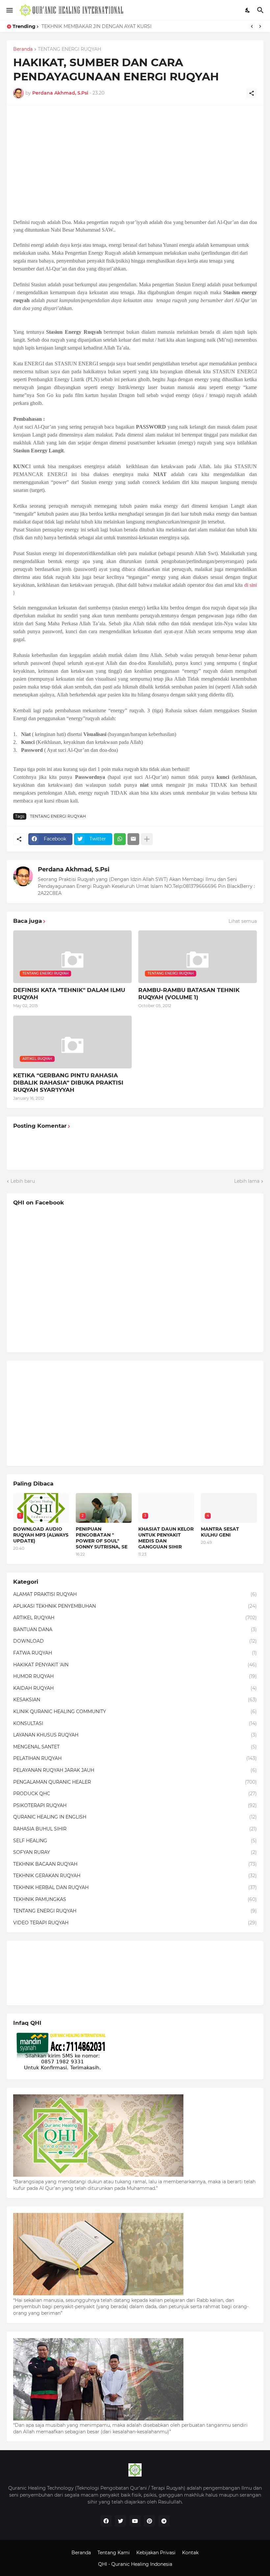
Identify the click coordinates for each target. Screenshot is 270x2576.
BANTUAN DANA (135, 1629)
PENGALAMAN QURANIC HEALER (135, 1782)
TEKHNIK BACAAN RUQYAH (135, 1864)
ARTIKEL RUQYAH (135, 1618)
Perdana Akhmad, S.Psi (74, 869)
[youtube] (135, 2521)
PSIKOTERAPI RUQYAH (135, 1805)
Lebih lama (247, 1181)
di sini (251, 585)
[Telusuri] (261, 10)
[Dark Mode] (248, 10)
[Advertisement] (135, 158)
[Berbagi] (252, 93)
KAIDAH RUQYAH (135, 1688)
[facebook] (106, 2521)
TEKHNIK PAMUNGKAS (135, 1899)
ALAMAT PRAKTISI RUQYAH (135, 1594)
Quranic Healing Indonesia (142, 2564)
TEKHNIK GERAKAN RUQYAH (135, 1876)
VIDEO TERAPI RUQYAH (135, 1923)
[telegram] (164, 2521)
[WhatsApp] (120, 839)
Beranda (23, 49)
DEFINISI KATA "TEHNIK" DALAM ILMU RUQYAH (69, 994)
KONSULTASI (135, 1723)
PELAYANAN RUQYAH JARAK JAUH (135, 1770)
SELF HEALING (135, 1841)
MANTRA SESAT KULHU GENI (220, 1532)
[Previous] (252, 26)
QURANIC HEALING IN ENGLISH (135, 1817)
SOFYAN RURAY (135, 1852)
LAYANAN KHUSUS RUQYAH (135, 1735)
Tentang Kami (114, 2553)
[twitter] (121, 2521)
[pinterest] (149, 2521)
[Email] (133, 839)
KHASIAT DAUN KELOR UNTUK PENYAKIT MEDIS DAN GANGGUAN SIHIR (166, 1538)
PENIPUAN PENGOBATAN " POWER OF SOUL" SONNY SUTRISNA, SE (102, 1538)
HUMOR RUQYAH (135, 1676)
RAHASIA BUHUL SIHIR (135, 1829)
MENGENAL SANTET (135, 1747)
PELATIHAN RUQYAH (135, 1758)
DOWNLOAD (135, 1641)
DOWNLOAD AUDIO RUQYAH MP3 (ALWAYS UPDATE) (41, 1535)
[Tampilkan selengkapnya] (147, 839)
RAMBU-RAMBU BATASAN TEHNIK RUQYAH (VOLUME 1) (189, 994)
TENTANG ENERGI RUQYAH (69, 49)
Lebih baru (23, 1181)
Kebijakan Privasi (156, 2553)
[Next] (260, 26)
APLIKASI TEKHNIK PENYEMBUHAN (135, 1606)
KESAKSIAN (135, 1700)
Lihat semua (243, 921)
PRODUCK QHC (135, 1794)
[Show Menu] (9, 10)
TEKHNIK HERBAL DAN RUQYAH (135, 1887)
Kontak (190, 2553)
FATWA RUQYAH (135, 1653)
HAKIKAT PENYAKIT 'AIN (135, 1665)
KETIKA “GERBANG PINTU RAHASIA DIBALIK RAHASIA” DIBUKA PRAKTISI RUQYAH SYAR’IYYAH (68, 1083)
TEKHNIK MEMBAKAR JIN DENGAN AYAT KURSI (96, 26)
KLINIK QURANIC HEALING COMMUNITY (135, 1712)
